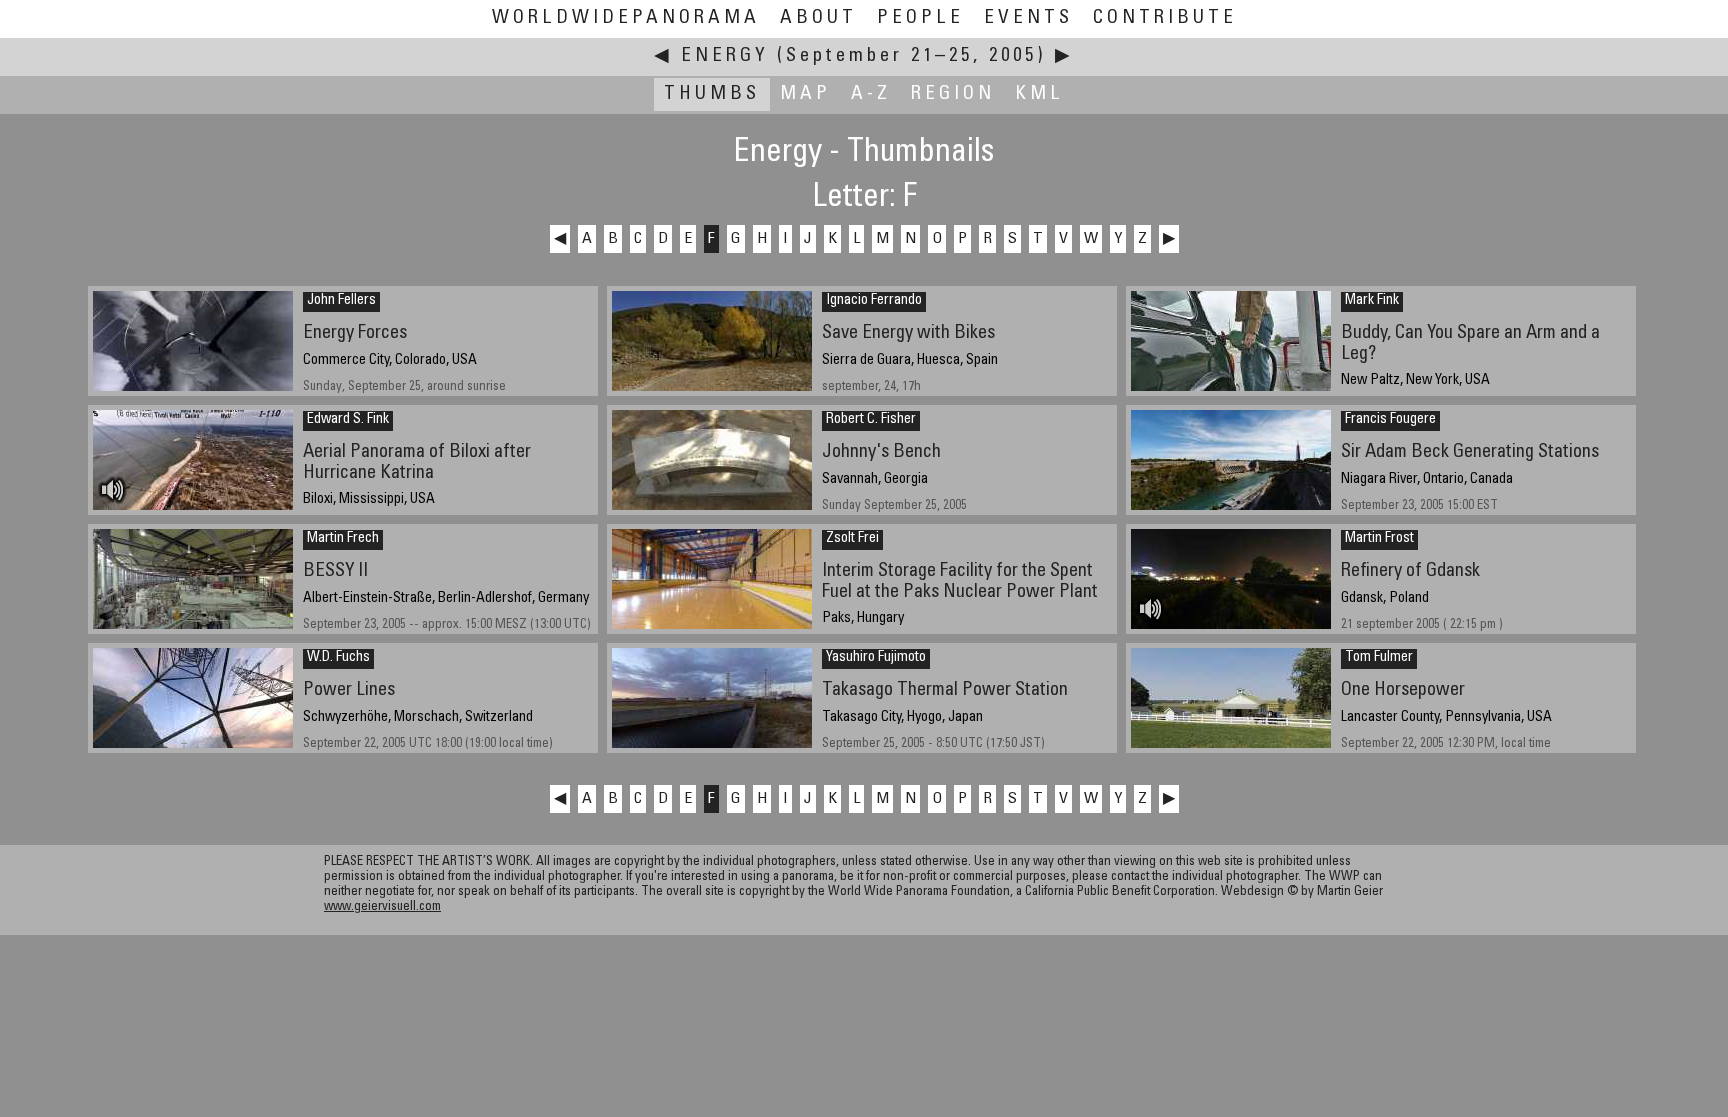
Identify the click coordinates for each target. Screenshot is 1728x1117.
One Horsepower (1403, 690)
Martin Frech (343, 539)
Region (953, 94)
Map (805, 94)
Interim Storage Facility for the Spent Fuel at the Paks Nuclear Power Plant (960, 582)
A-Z (871, 94)
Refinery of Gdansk (1410, 571)
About (818, 18)
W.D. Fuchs (338, 658)
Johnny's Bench (881, 452)
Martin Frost (1379, 539)
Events (1028, 18)
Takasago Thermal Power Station (945, 690)
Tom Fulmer (1379, 658)
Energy (725, 56)
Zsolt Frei (852, 539)
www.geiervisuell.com (382, 907)
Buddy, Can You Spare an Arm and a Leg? (1470, 344)
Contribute (1165, 18)
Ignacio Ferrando (874, 301)
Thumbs (712, 94)
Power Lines (349, 690)
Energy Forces (355, 333)
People (920, 18)
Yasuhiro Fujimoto (876, 658)
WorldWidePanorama (626, 18)
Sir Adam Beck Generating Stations (1470, 452)
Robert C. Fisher (871, 420)
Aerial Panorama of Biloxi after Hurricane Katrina (417, 463)
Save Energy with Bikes (908, 333)
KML (1039, 94)
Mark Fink (1372, 301)
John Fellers (341, 301)
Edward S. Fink (348, 420)
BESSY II (335, 571)
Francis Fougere (1390, 420)
